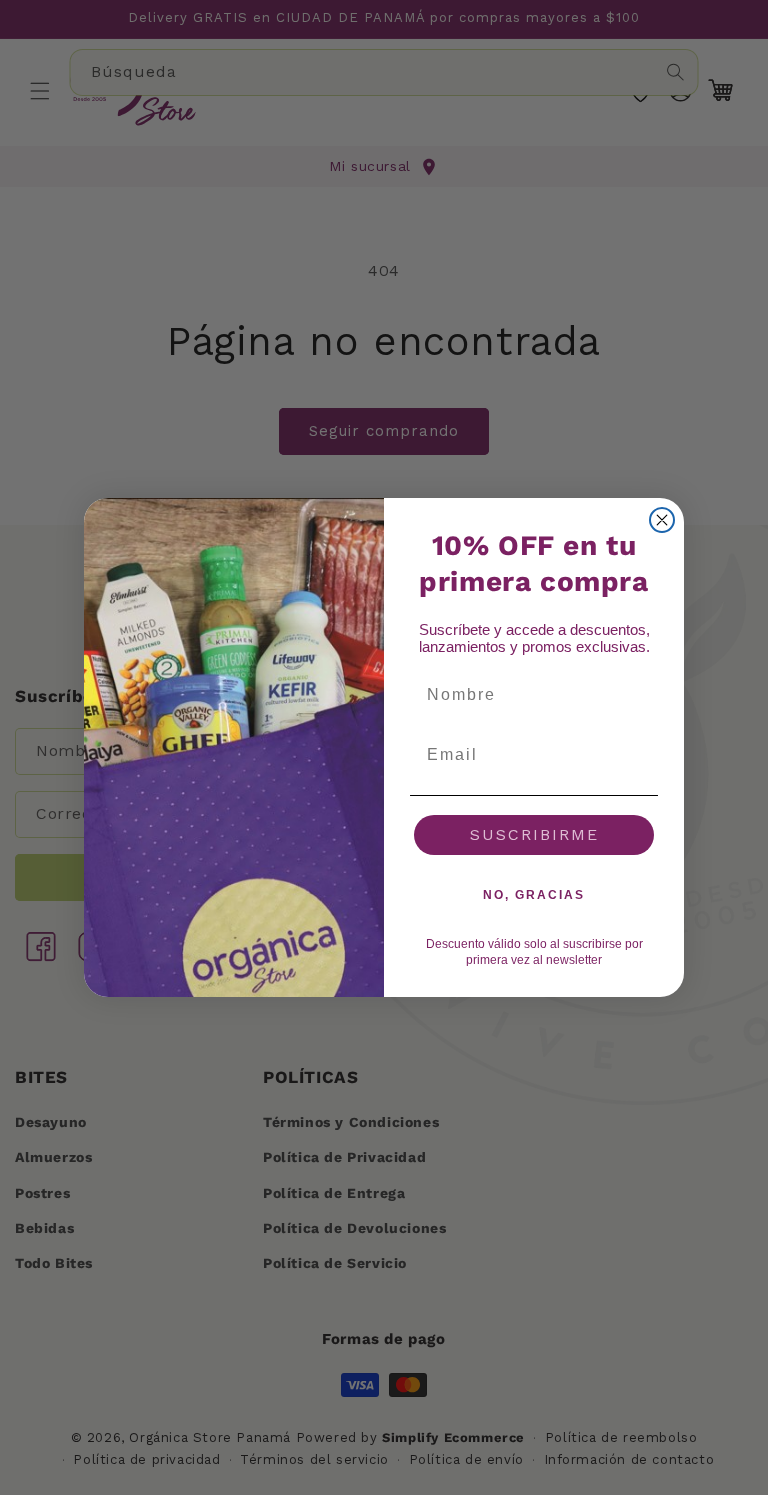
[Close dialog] (662, 520)
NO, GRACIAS (534, 895)
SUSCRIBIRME (534, 834)
